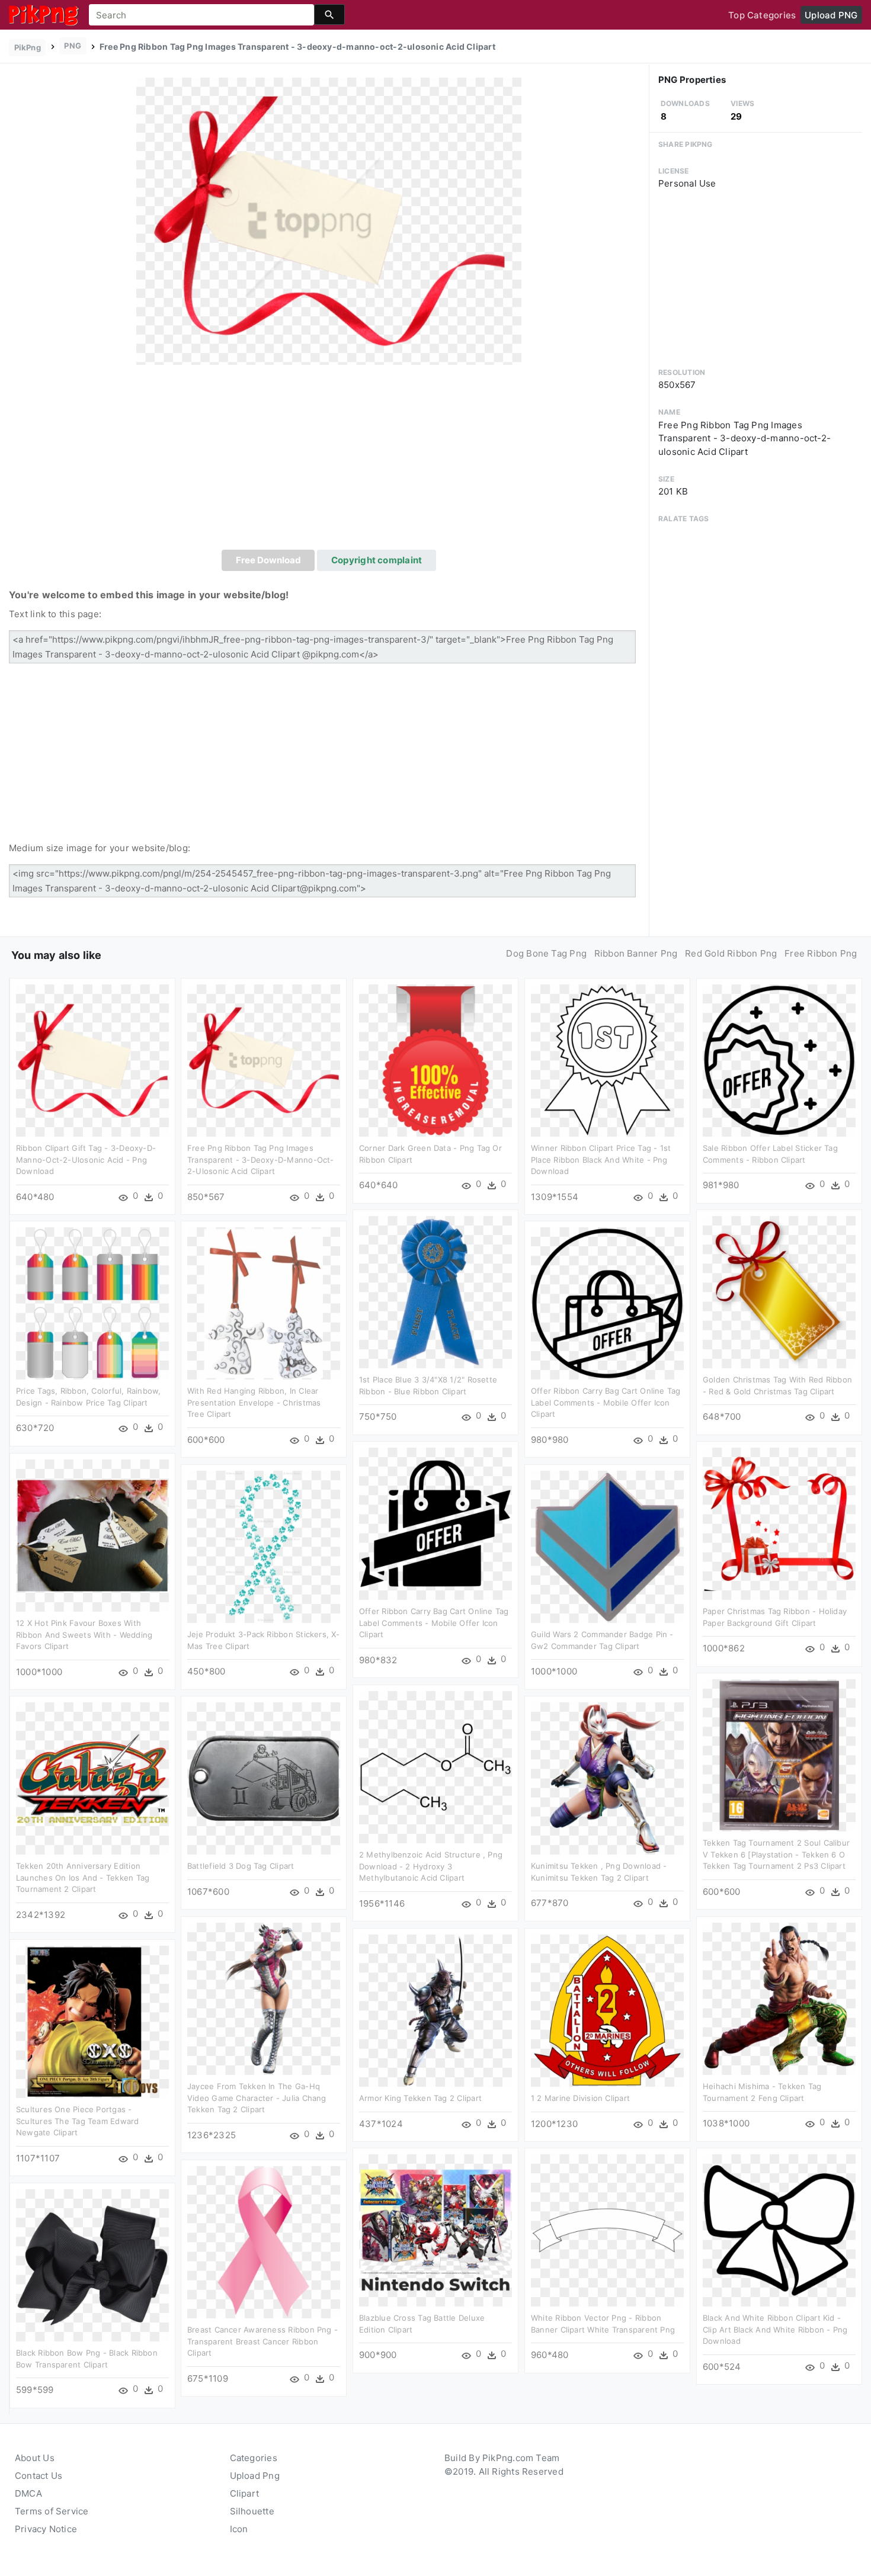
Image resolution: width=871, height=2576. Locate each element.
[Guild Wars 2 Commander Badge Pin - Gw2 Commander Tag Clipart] (607, 1546)
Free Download (268, 560)
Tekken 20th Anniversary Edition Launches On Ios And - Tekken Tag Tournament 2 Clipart (83, 1877)
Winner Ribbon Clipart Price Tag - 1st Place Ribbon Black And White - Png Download (601, 1159)
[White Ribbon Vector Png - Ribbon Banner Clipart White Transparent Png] (607, 2230)
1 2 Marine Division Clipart (580, 2098)
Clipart (245, 2493)
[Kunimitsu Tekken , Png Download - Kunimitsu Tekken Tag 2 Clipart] (607, 1778)
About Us (35, 2458)
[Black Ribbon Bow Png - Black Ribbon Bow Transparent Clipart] (92, 2265)
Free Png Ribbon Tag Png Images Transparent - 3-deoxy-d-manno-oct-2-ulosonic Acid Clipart (261, 1159)
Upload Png (255, 2476)
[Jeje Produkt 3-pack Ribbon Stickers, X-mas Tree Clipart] (264, 1546)
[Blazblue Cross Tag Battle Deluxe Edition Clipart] (435, 2230)
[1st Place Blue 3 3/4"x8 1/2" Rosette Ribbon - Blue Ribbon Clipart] (435, 1292)
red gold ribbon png (731, 953)
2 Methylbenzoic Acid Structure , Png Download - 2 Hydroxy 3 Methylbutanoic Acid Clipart (431, 1866)
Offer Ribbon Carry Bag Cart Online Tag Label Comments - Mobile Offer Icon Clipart (606, 1402)
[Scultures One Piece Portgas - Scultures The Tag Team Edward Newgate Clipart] (92, 2021)
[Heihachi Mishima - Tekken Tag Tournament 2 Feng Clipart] (779, 1998)
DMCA (28, 2493)
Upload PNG (831, 15)
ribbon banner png (636, 953)
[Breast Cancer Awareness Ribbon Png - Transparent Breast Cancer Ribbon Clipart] (264, 2242)
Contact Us (39, 2476)
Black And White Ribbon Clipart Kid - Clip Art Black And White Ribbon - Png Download (775, 2329)
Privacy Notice (46, 2529)
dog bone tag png (546, 953)
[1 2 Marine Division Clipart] (607, 2010)
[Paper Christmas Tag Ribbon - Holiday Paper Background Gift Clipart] (779, 1523)
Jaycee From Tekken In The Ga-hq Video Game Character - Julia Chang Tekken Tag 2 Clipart (257, 2098)
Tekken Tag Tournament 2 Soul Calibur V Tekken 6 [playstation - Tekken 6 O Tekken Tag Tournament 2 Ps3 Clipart (776, 1854)
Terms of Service (52, 2511)
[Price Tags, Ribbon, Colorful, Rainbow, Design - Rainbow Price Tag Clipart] (92, 1303)
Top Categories (762, 15)
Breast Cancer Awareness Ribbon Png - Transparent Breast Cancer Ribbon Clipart (262, 2341)
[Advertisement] (329, 461)
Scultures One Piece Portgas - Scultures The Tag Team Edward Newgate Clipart (78, 2121)
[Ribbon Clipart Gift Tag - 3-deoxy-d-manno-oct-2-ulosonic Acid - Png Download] (92, 1060)
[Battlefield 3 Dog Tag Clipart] (264, 1778)
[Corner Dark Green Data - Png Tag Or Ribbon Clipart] (435, 1060)
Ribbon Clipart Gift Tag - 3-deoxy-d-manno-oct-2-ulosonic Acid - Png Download (86, 1159)
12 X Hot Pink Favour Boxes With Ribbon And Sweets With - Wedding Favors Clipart (84, 1635)
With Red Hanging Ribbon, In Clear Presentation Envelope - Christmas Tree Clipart (254, 1402)
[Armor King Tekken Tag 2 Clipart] (435, 2010)
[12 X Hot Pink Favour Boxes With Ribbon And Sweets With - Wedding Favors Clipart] (92, 1535)
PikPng (28, 47)
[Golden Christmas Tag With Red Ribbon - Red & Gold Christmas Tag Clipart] (779, 1292)
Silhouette (252, 2511)
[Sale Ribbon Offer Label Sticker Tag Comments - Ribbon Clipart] (779, 1060)
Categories (254, 2458)
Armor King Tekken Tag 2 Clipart (420, 2098)
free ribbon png (821, 953)
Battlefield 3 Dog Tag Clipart (241, 1866)
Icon (239, 2529)
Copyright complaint (377, 560)
